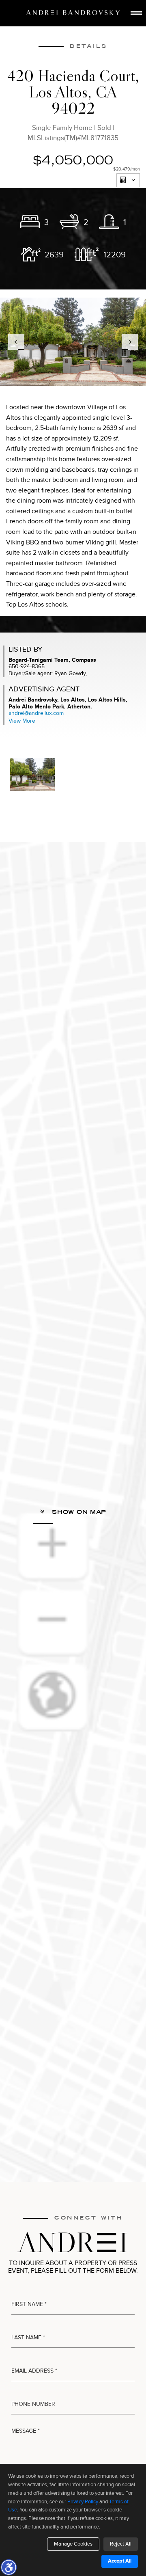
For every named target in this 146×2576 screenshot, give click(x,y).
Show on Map (78, 1512)
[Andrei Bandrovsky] (73, 13)
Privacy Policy (83, 2502)
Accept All (120, 2561)
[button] (9, 2567)
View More (22, 721)
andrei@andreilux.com (36, 713)
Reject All (121, 2544)
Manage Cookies (73, 2544)
